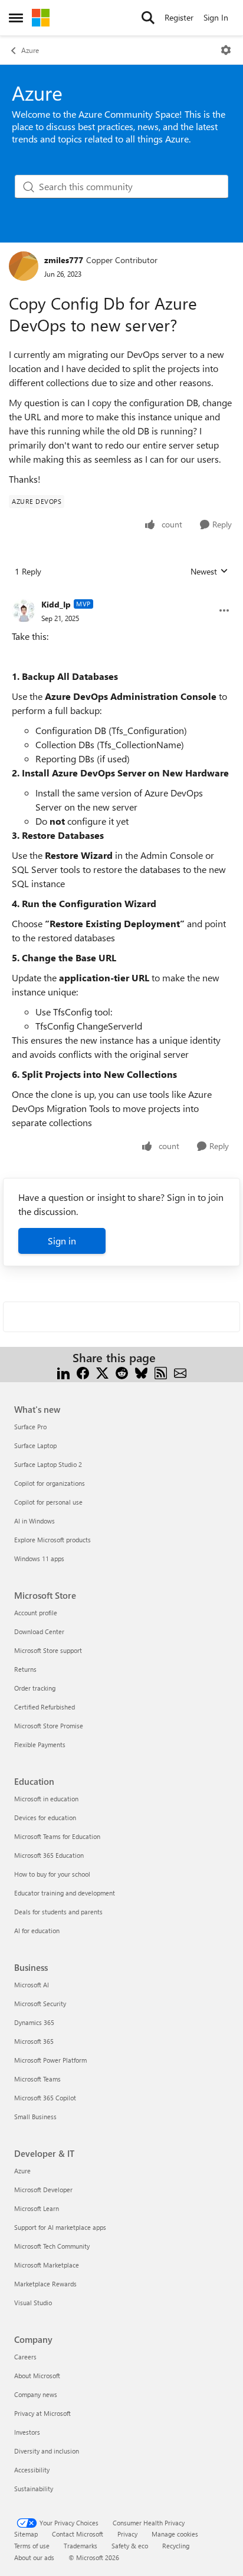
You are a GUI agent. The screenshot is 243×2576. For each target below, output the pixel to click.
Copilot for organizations (50, 1483)
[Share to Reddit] (122, 1372)
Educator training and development (65, 1893)
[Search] (148, 18)
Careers (25, 2357)
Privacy (127, 2534)
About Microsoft (37, 2376)
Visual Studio (33, 2303)
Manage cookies (175, 2534)
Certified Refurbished (45, 1707)
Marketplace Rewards (45, 2284)
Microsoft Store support (48, 1650)
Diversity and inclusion (47, 2451)
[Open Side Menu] (16, 18)
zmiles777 (64, 260)
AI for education (37, 1931)
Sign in (62, 1241)
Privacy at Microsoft (42, 2413)
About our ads (34, 2557)
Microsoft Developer (43, 2190)
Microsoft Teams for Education (57, 1836)
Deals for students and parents (58, 1912)
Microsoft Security (40, 2004)
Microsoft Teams (37, 2079)
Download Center (39, 1631)
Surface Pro (30, 1427)
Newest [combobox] (209, 572)
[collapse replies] (121, 595)
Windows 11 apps (39, 1558)
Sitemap (26, 2534)
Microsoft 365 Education (49, 1855)
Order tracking (35, 1688)
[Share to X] (102, 1372)
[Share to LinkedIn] (63, 1372)
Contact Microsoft (78, 2534)
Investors (27, 2432)
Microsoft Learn (37, 2208)
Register (179, 17)
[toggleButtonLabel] (226, 50)
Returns (25, 1669)
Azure (30, 50)
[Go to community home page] (41, 18)
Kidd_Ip (56, 604)
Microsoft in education (46, 1799)
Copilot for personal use (48, 1502)
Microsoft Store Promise (49, 1726)
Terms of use (32, 2546)
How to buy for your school (52, 1874)
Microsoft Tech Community (52, 2246)
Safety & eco (130, 2546)
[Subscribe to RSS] (161, 1372)
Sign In (216, 17)
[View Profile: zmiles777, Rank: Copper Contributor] (24, 266)
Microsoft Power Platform (50, 2060)
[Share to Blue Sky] (141, 1372)
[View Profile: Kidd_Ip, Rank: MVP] (24, 610)
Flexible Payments (40, 1745)
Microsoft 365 (34, 2041)
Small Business (35, 2117)
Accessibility (32, 2470)
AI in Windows (35, 1521)
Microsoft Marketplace (47, 2265)
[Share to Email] (180, 1372)
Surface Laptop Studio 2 (48, 1464)
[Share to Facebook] (83, 1372)
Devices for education (45, 1818)
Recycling (176, 2546)
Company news (36, 2394)
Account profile (36, 1613)
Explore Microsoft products (52, 1540)
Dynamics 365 (34, 2022)
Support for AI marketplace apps (60, 2227)
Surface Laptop (35, 1445)
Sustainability (34, 2489)
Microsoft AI (32, 1985)
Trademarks (81, 2546)
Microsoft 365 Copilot (45, 2098)
